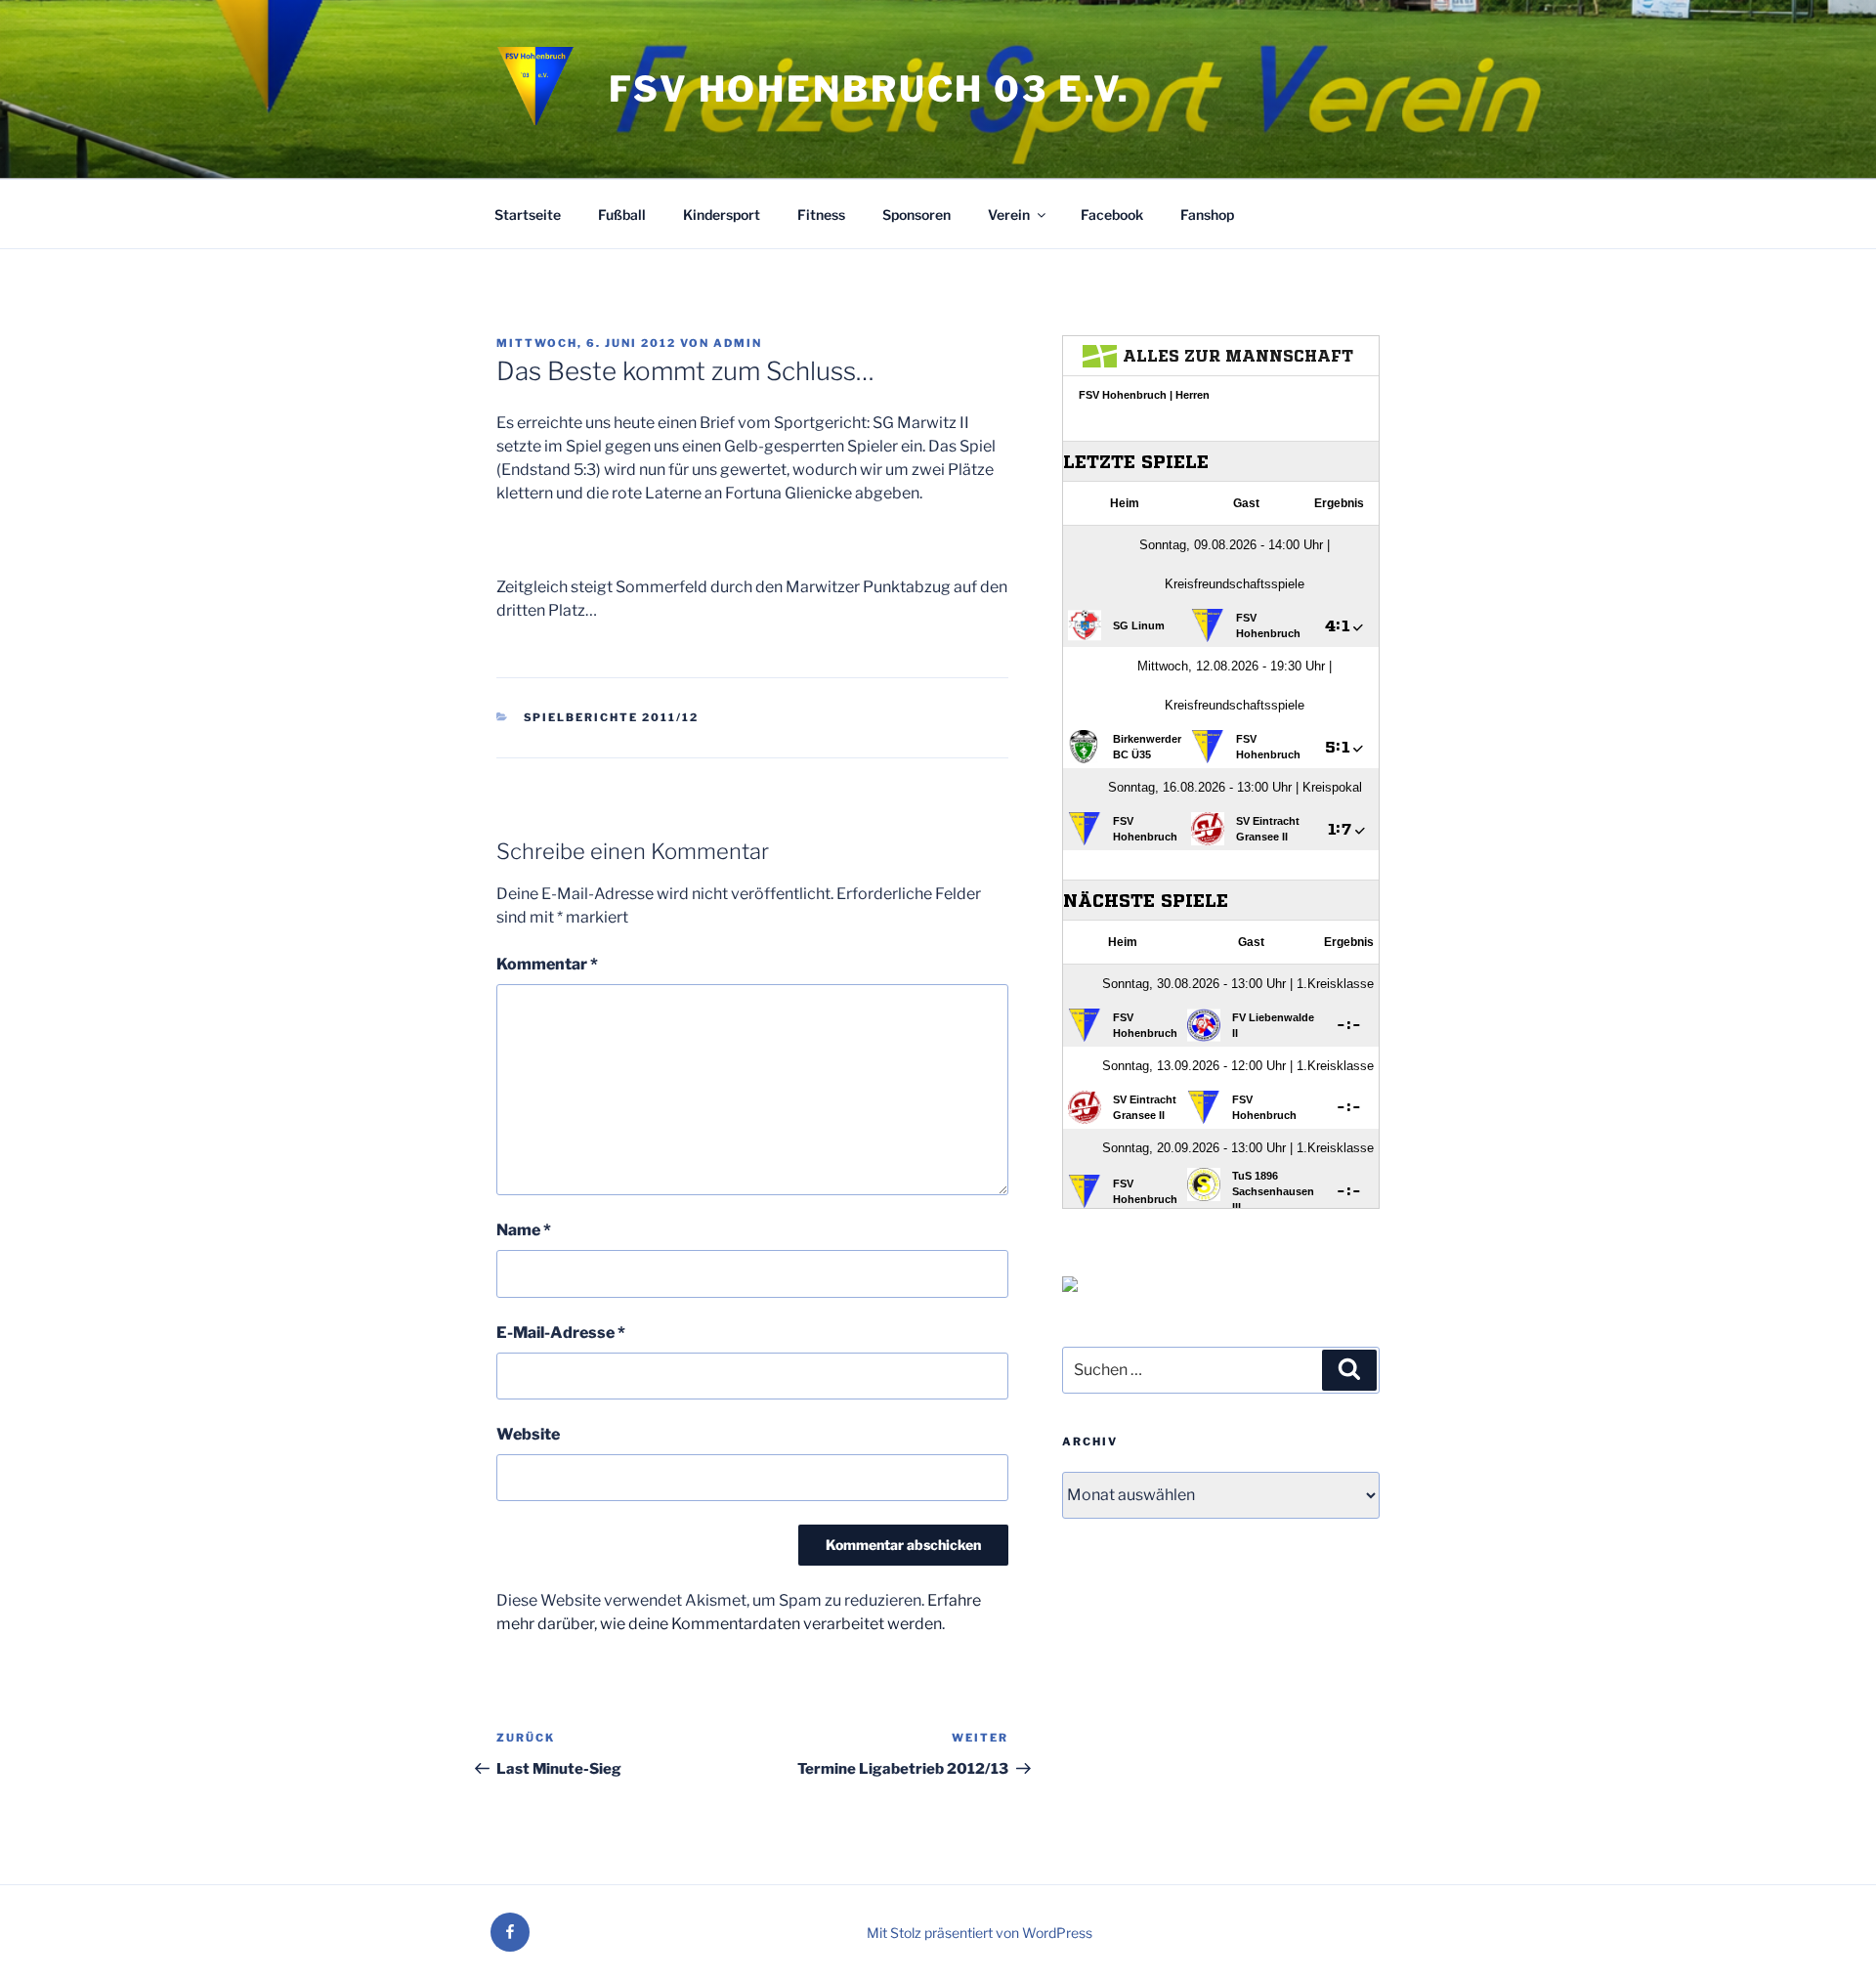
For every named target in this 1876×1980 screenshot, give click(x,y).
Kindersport (722, 215)
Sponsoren (917, 215)
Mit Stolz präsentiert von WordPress (980, 1933)
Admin (738, 343)
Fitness (821, 215)
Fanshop (1207, 215)
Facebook (1112, 215)
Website (528, 1434)
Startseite (528, 215)
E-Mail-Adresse (561, 1333)
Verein (1009, 215)
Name (524, 1230)
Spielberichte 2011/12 (612, 717)
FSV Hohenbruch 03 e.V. (870, 89)
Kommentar (547, 964)
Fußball (622, 215)
